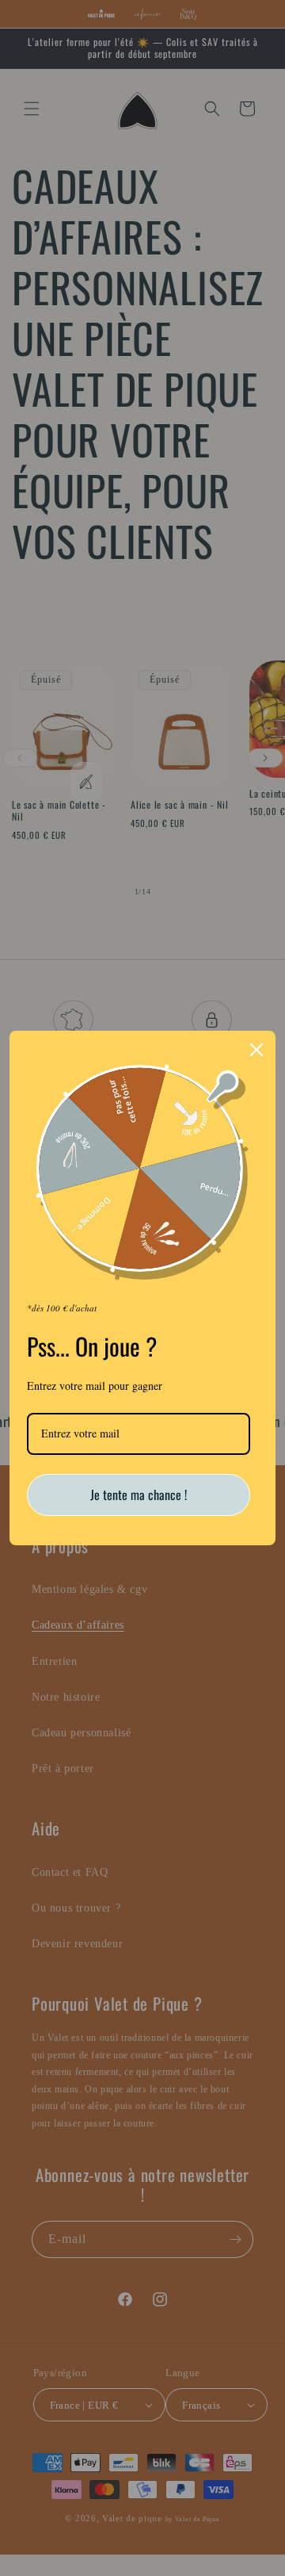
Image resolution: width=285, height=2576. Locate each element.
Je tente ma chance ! (139, 1495)
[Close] (256, 1050)
